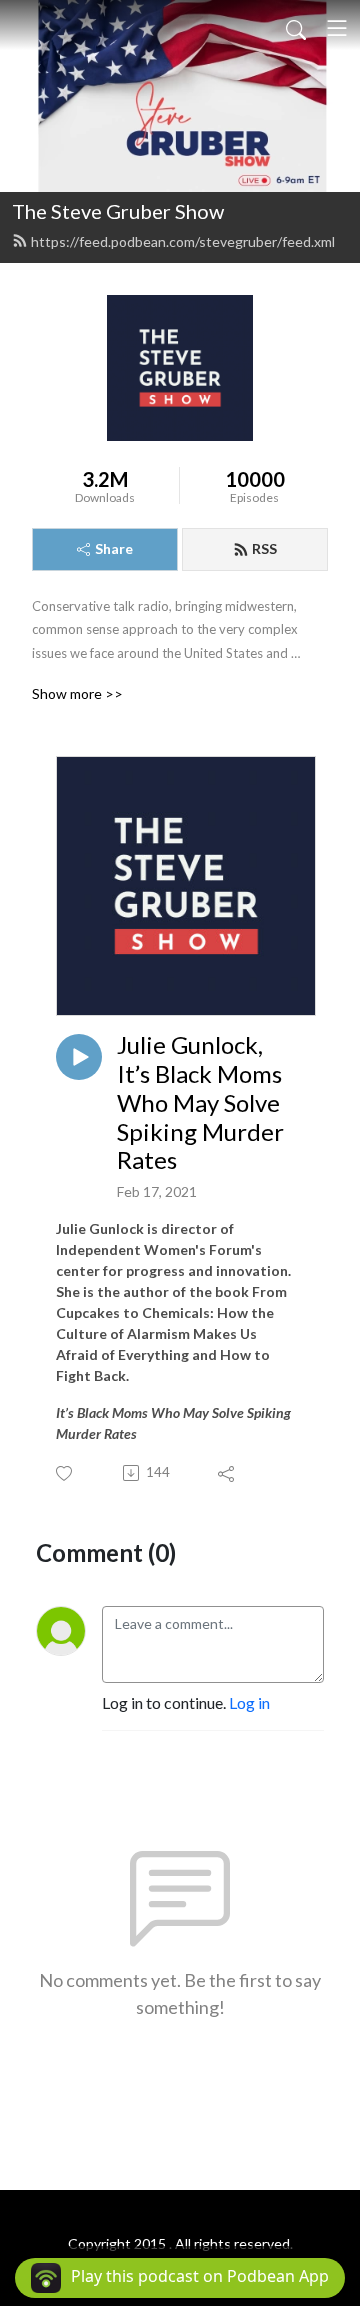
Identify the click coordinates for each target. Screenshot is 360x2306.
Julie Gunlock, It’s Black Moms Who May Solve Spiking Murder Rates (200, 1102)
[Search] (296, 28)
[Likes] (65, 1473)
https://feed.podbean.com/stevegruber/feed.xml (183, 241)
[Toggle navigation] (337, 28)
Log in (249, 1702)
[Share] (227, 1473)
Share (114, 548)
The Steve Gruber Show (118, 211)
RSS (264, 548)
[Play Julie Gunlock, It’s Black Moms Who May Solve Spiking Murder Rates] (79, 1057)
